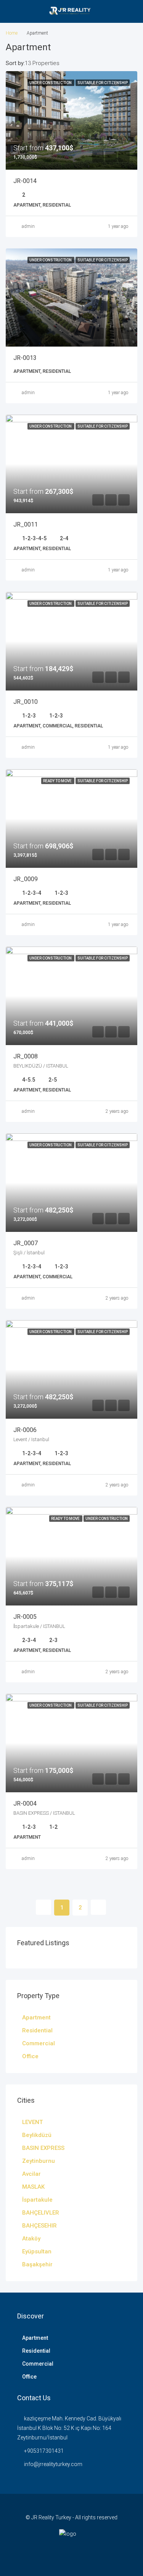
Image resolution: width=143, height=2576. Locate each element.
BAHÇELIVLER (41, 2213)
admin (28, 226)
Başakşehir (37, 2264)
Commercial (39, 2043)
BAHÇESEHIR (39, 2226)
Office (30, 2056)
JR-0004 (25, 1804)
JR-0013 (25, 358)
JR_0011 (26, 524)
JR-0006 (25, 1430)
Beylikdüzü (37, 2135)
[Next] (98, 1907)
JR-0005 (25, 1617)
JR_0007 (26, 1243)
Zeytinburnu (39, 2161)
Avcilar (31, 2174)
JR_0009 (26, 879)
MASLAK (33, 2187)
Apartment (36, 2018)
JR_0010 (26, 702)
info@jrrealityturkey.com (53, 2464)
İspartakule (37, 2200)
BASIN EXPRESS (43, 2148)
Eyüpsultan (37, 2251)
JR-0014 (25, 181)
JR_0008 (26, 1056)
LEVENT (32, 2122)
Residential (37, 2030)
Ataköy (31, 2239)
